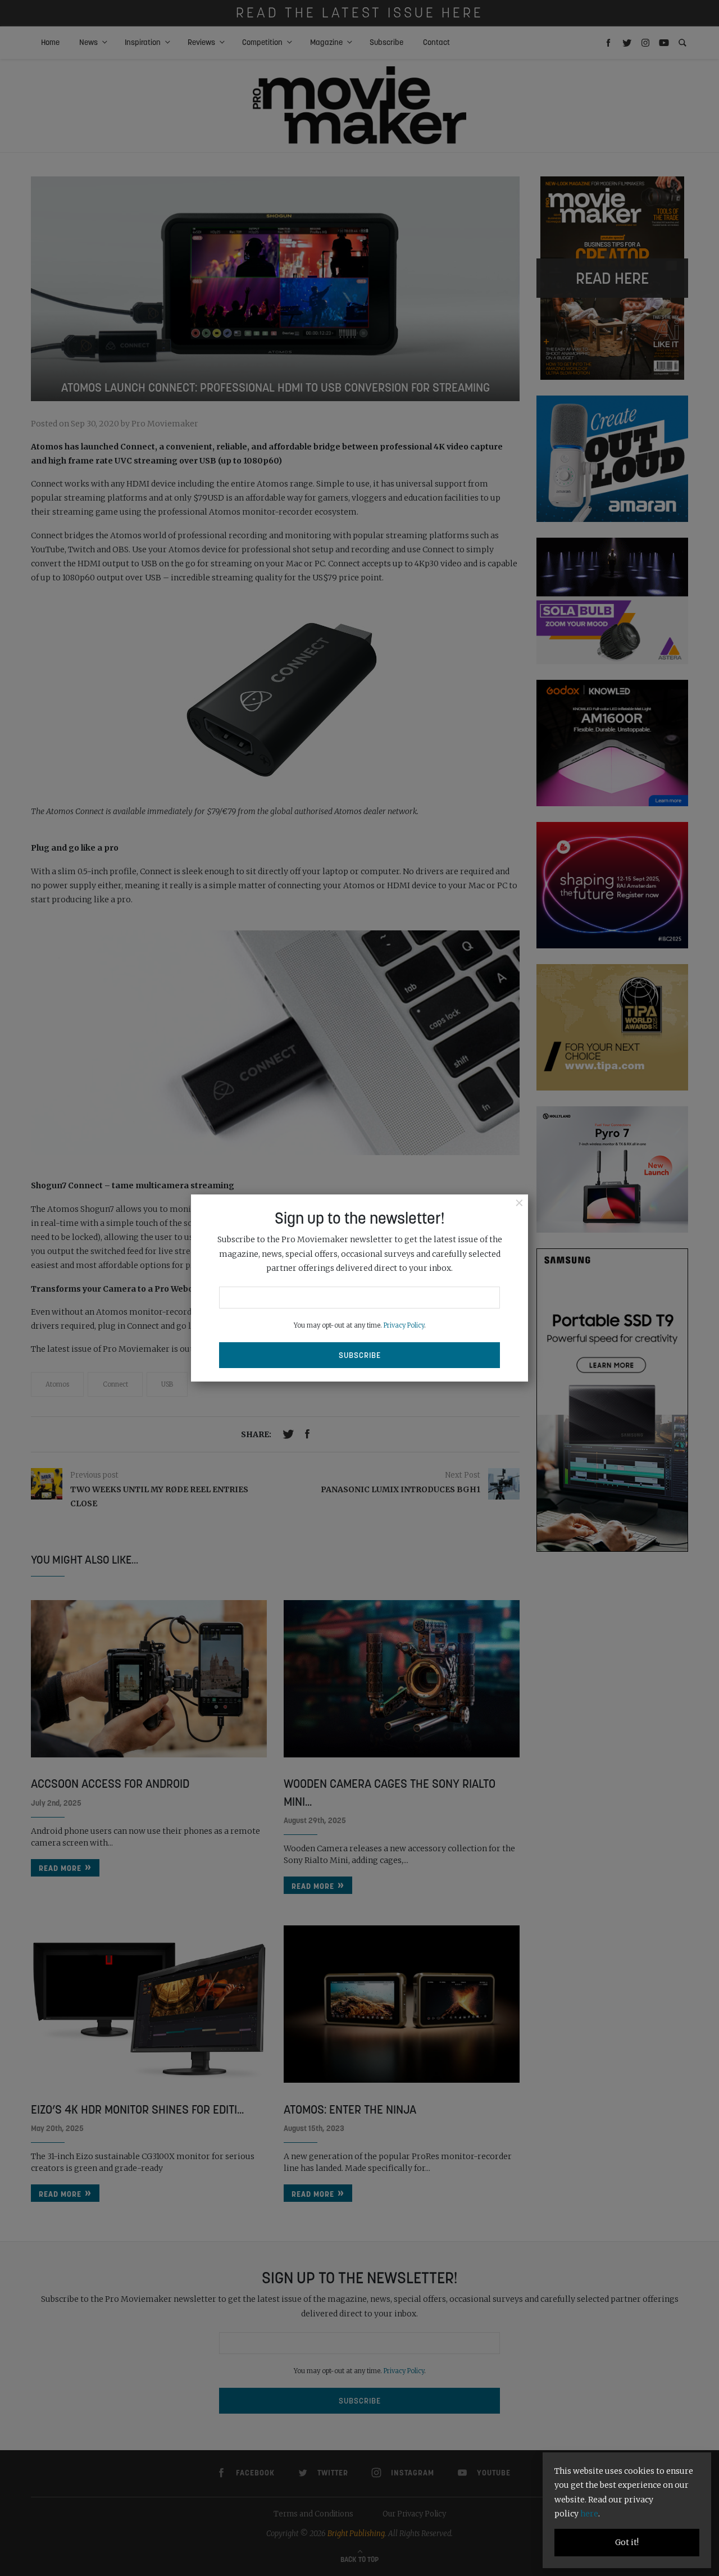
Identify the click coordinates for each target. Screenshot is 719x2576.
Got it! (627, 2542)
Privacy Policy (404, 1325)
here (589, 2514)
